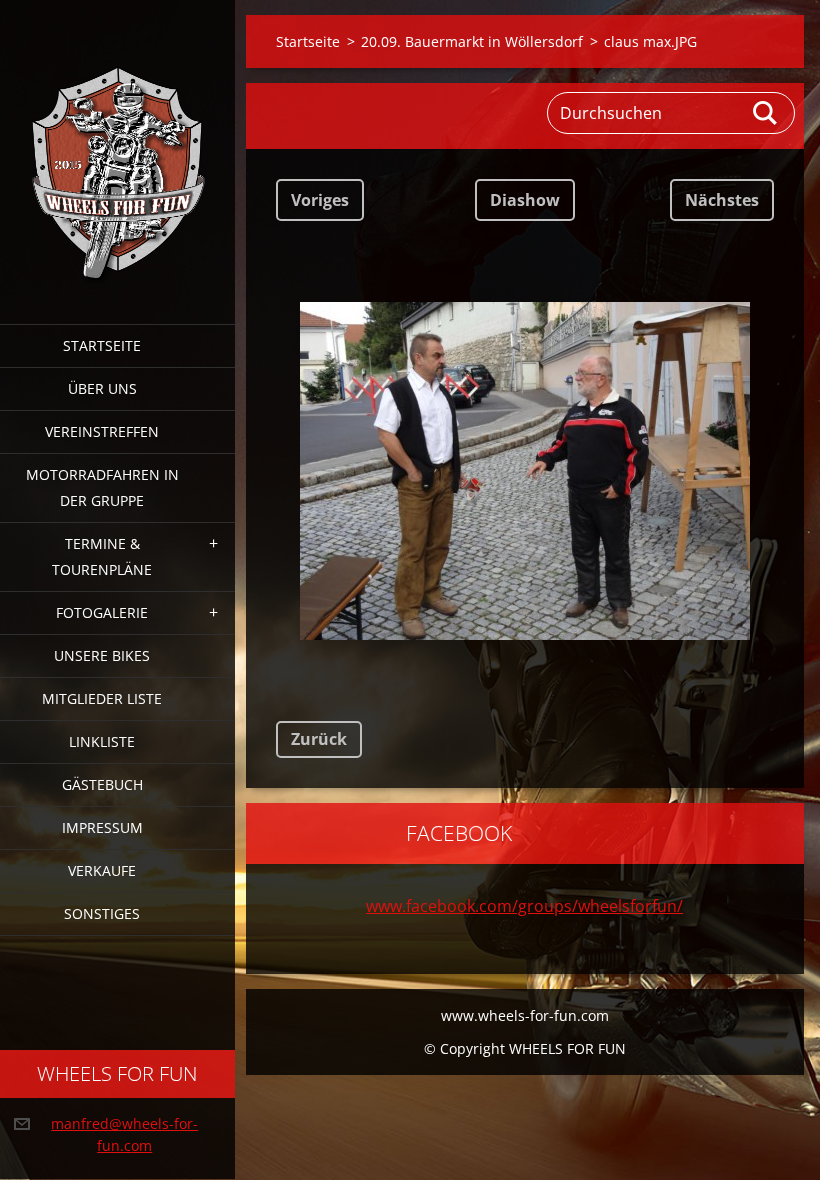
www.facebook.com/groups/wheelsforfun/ (524, 906)
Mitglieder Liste (102, 698)
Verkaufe (102, 870)
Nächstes (722, 200)
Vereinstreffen (102, 431)
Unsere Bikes (102, 655)
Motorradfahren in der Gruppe (102, 487)
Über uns (102, 388)
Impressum (102, 827)
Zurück (319, 739)
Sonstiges (102, 913)
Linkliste (102, 741)
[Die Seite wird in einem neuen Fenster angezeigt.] (525, 471)
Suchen (766, 113)
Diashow (525, 200)
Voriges (320, 200)
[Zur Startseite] (117, 149)
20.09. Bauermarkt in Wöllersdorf (472, 41)
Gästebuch (102, 784)
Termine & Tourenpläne (102, 556)
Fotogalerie (102, 612)
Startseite (102, 345)
